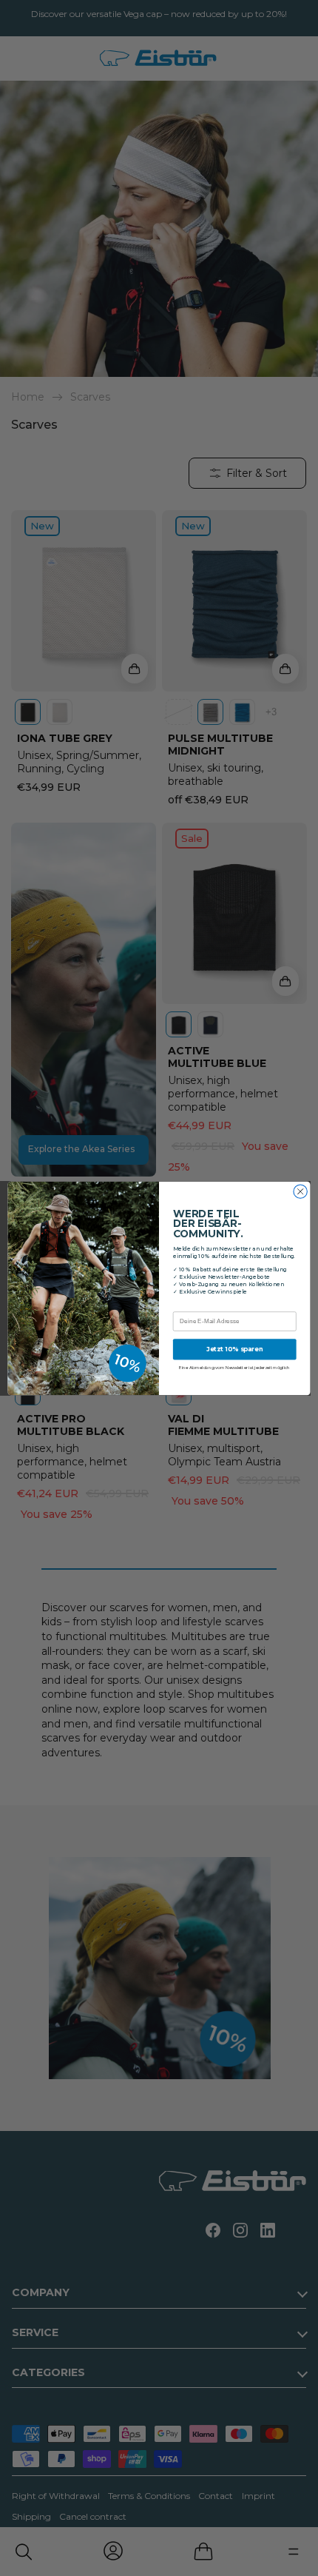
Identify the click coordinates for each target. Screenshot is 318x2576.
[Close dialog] (300, 1191)
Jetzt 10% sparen (235, 1349)
